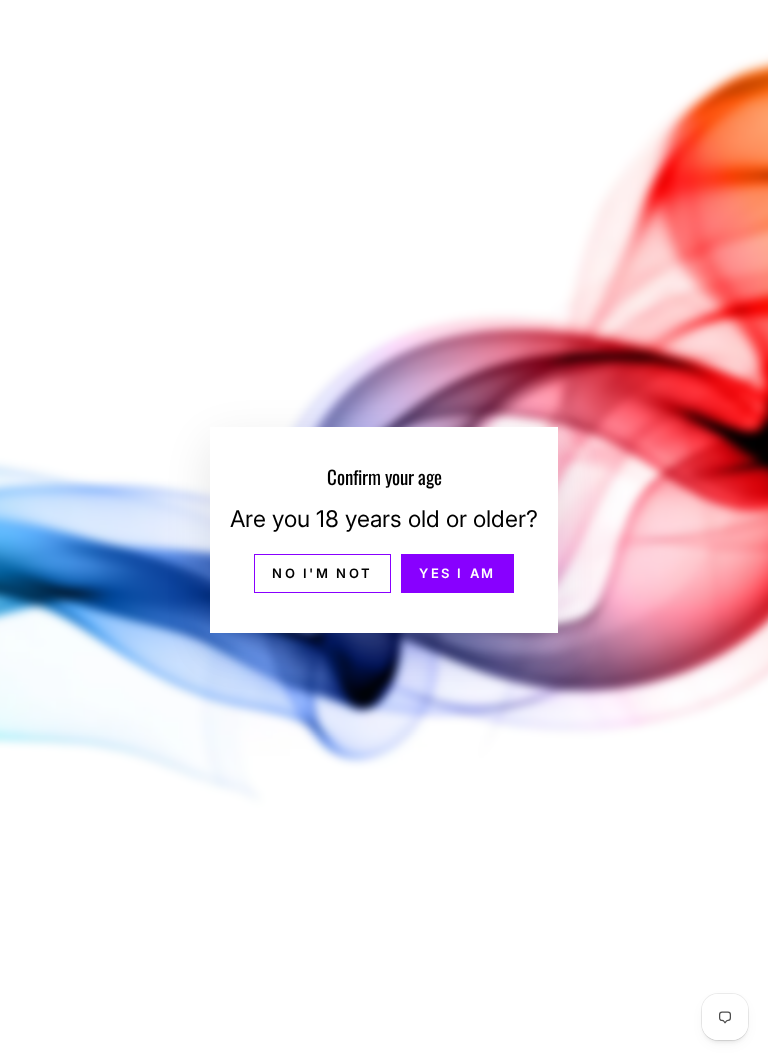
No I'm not (322, 573)
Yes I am (457, 573)
